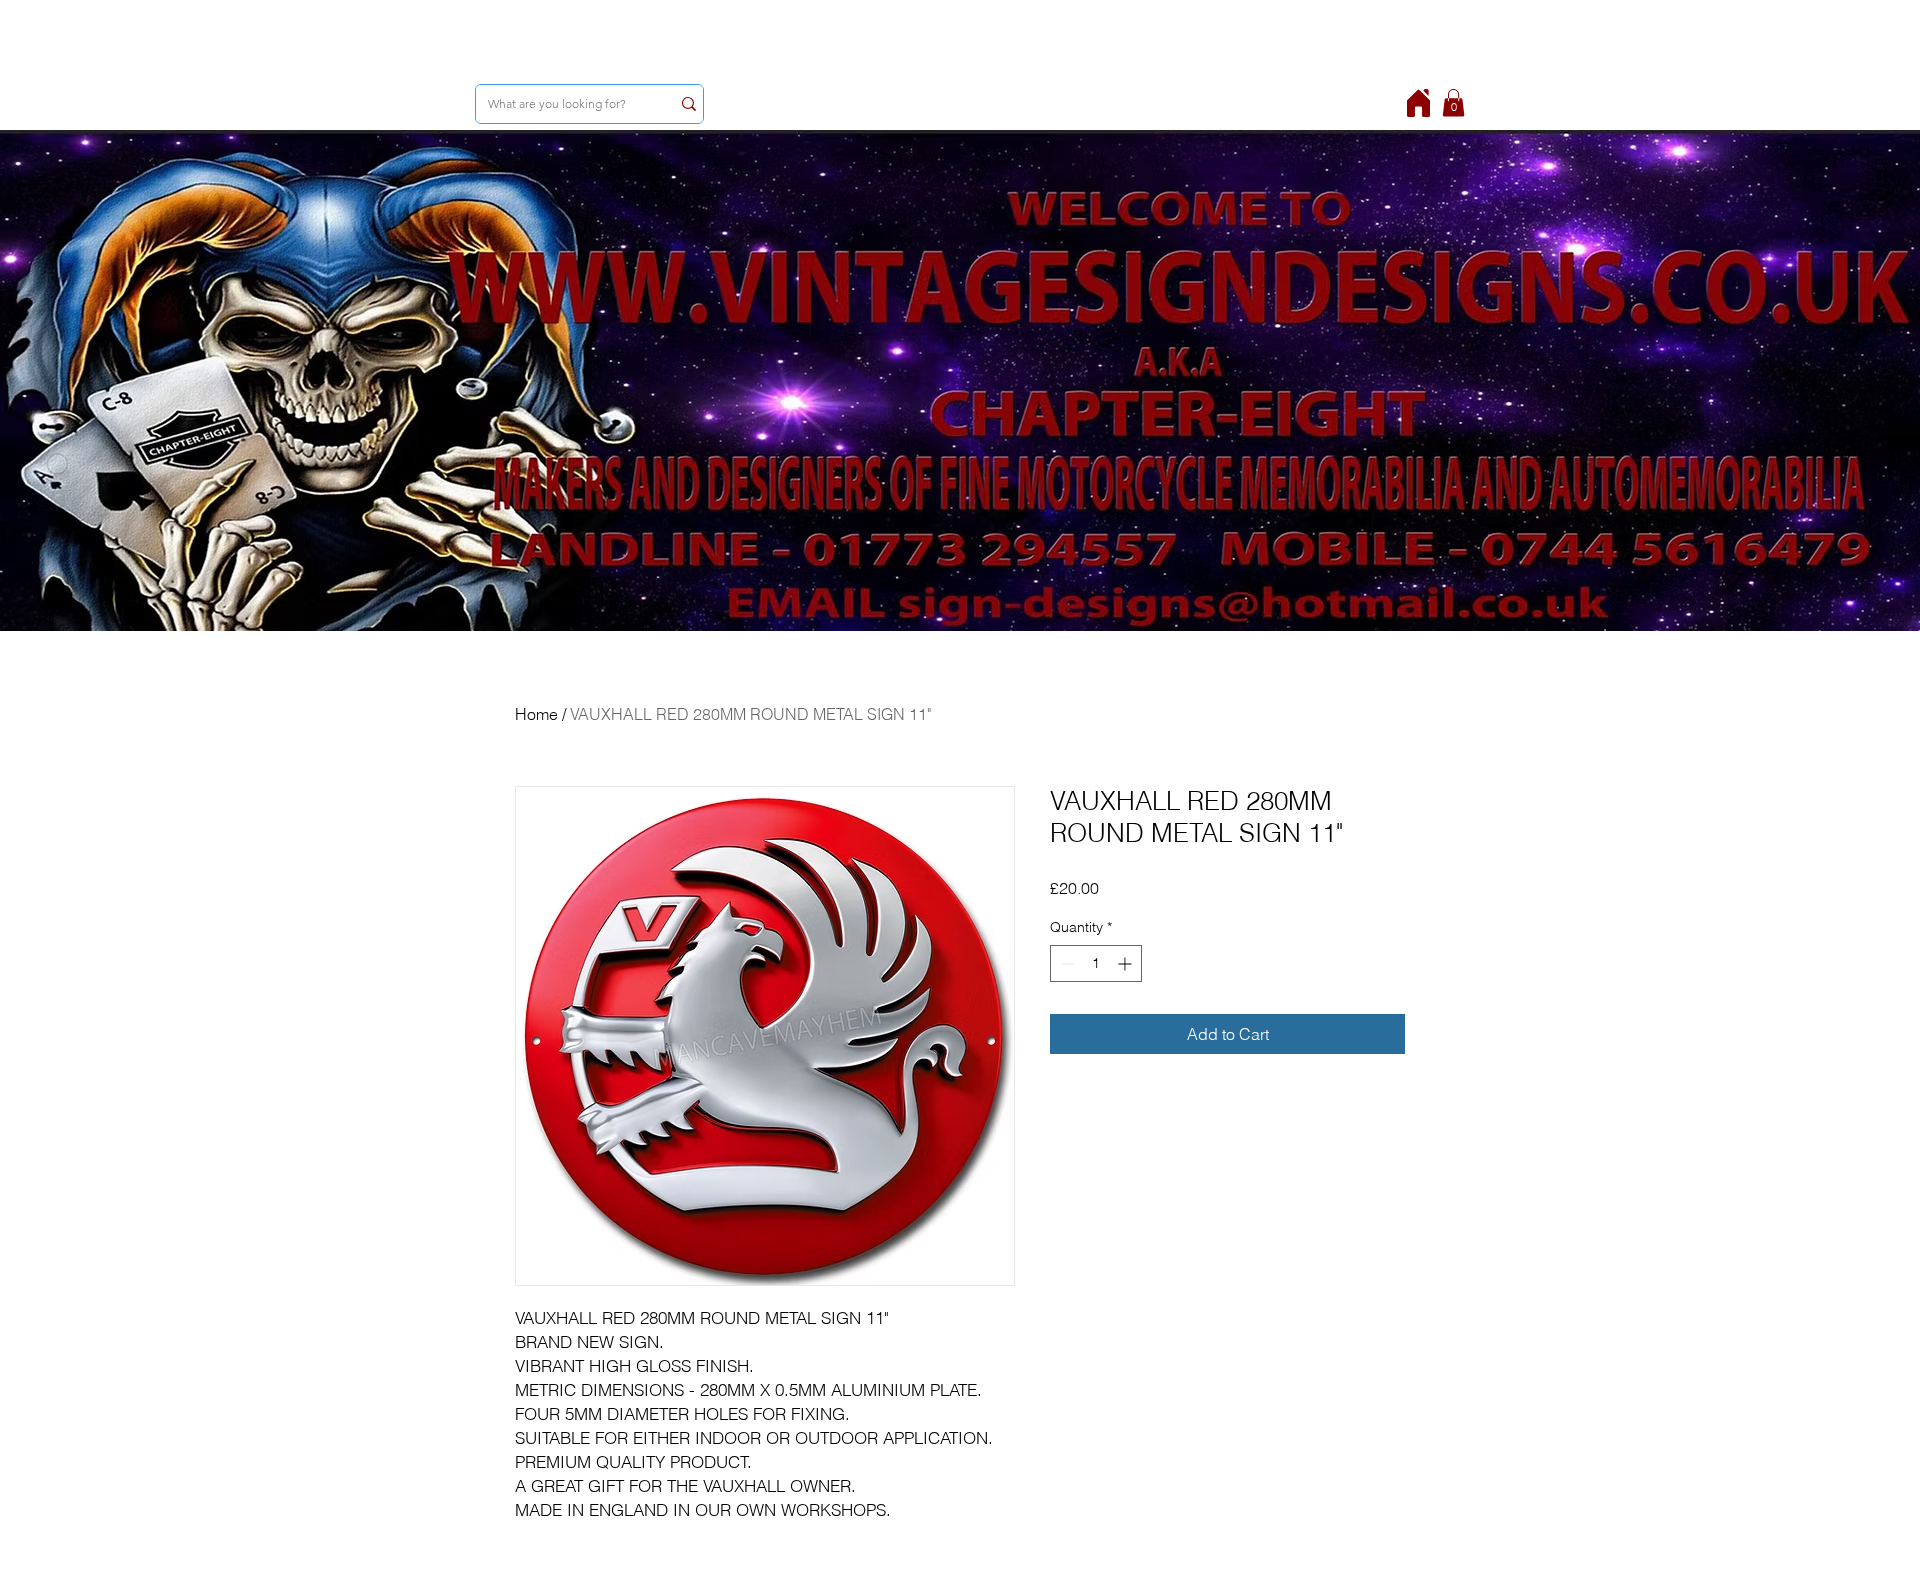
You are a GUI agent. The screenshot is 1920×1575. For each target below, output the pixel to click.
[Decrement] (1065, 963)
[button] (1453, 102)
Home (536, 714)
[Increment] (1126, 963)
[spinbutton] (1096, 963)
